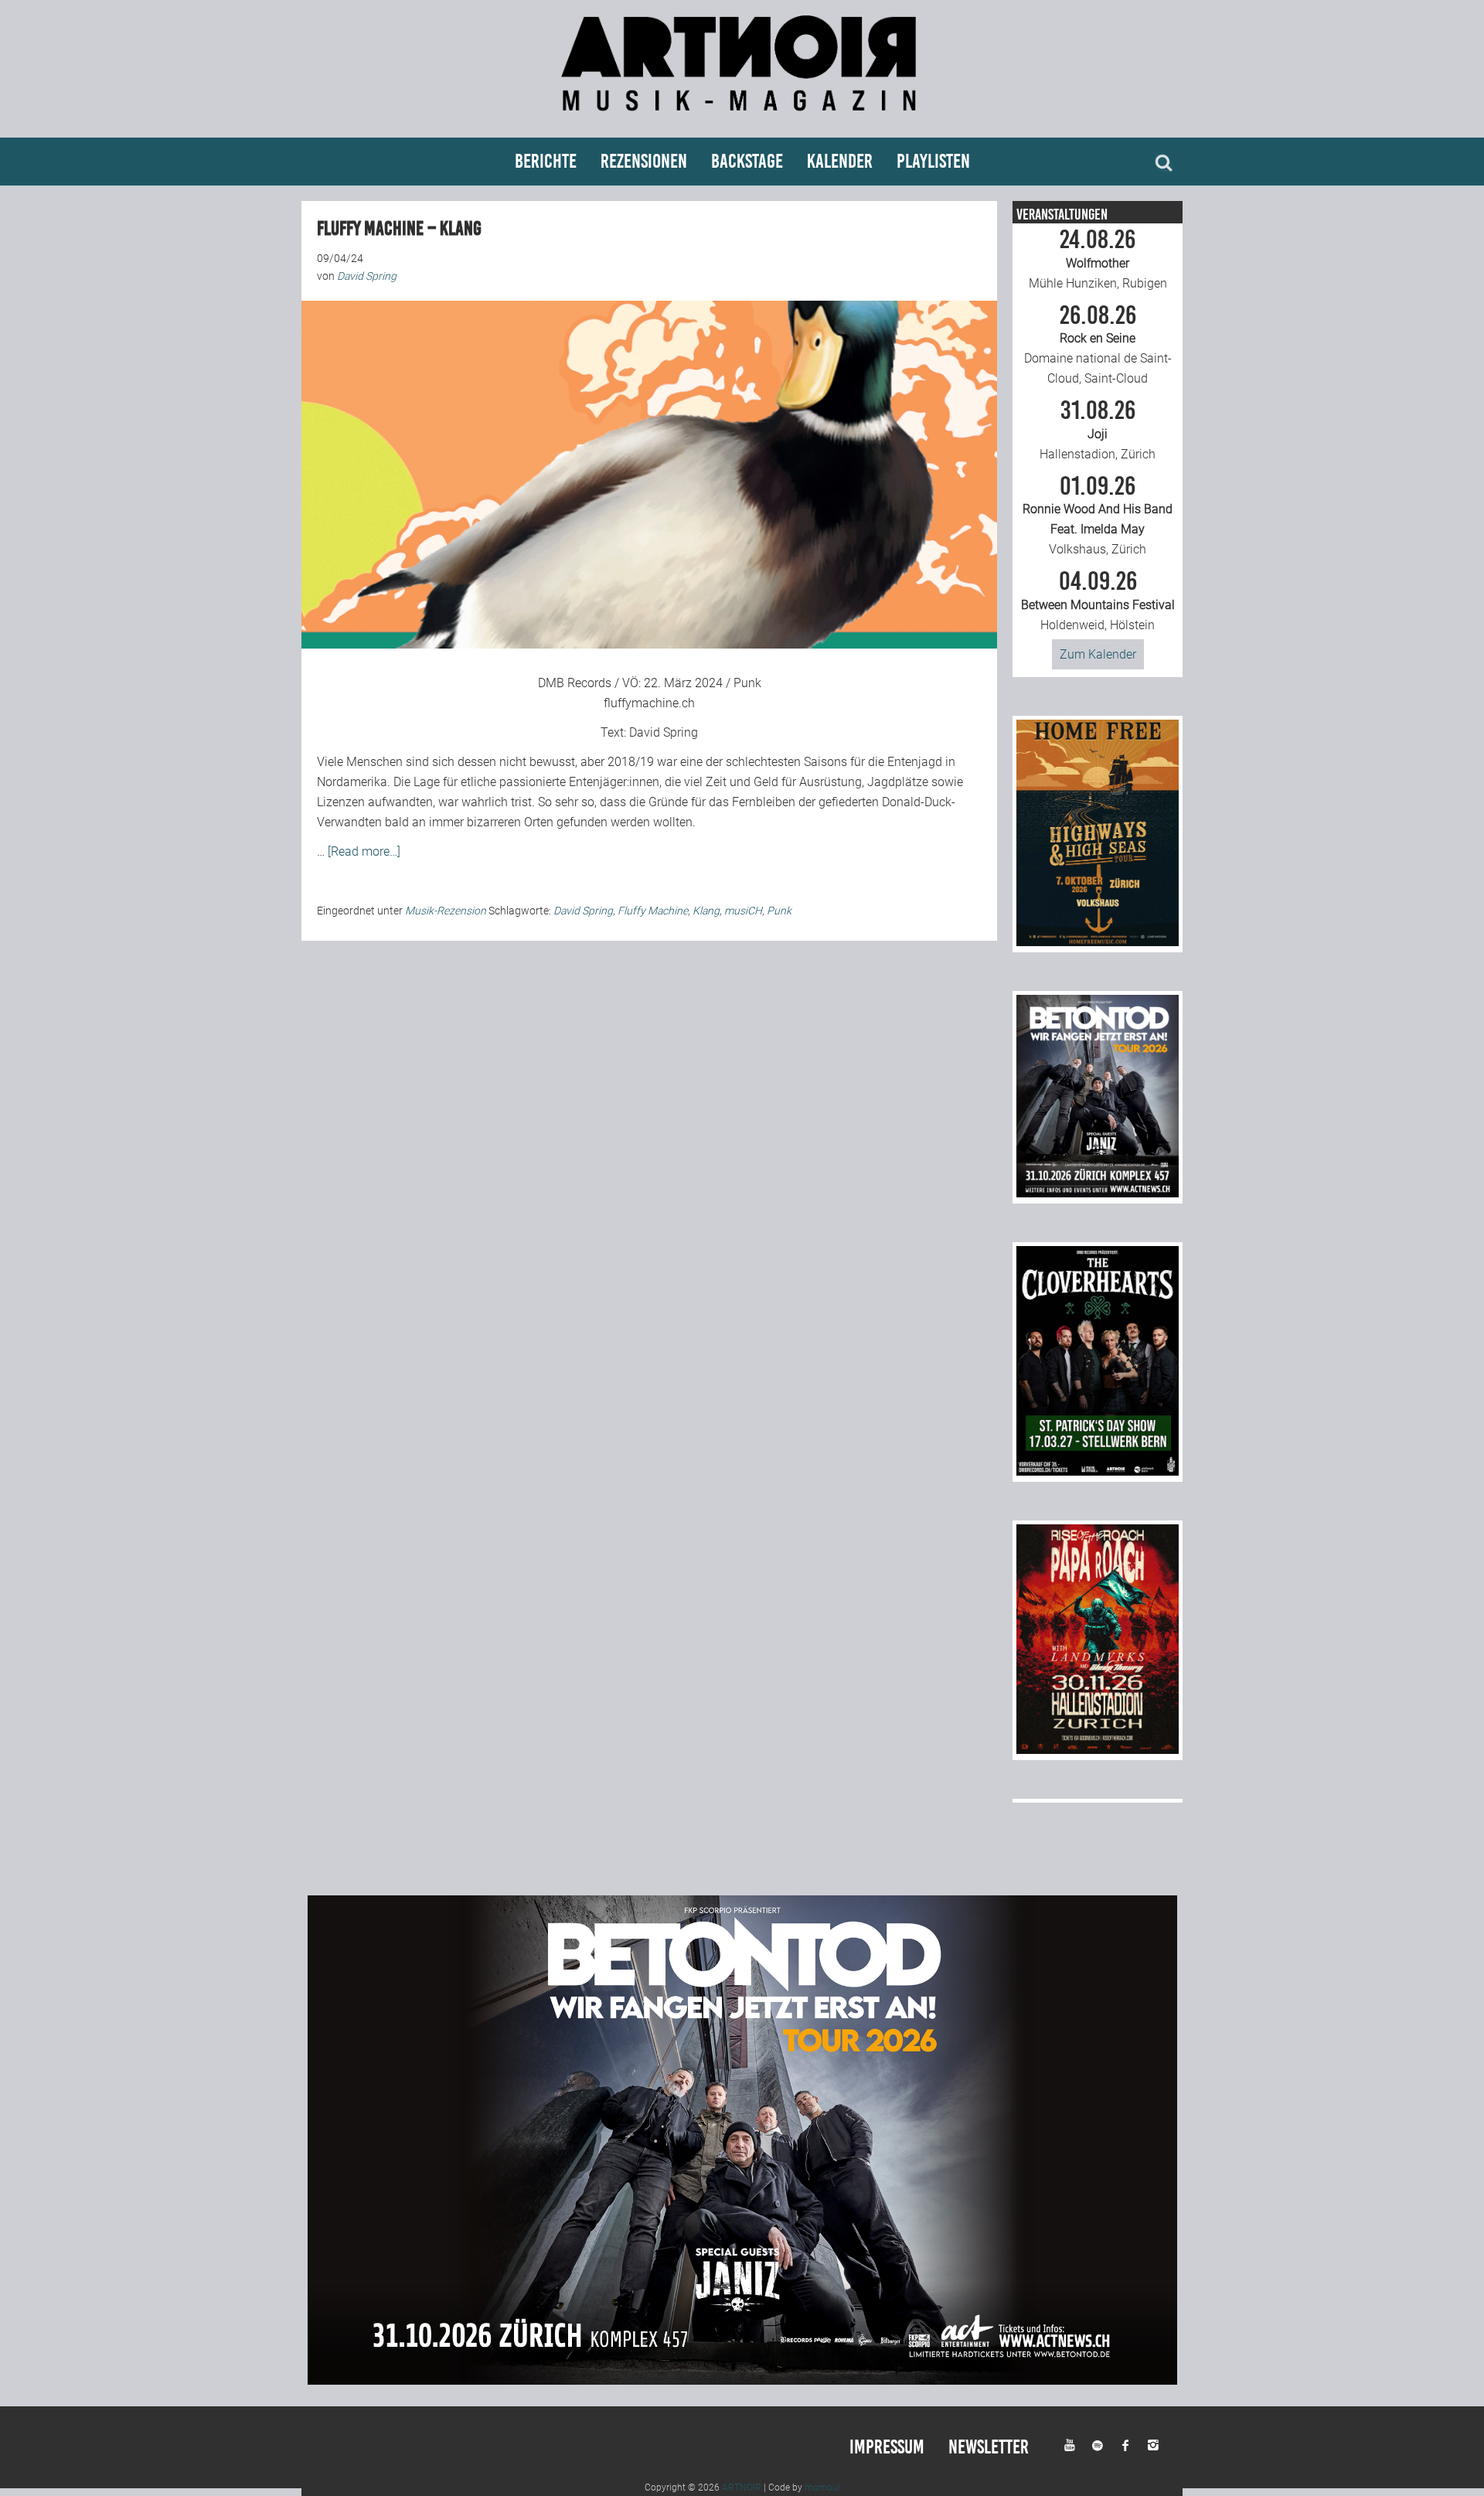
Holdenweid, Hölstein (1098, 601)
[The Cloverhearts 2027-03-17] (1098, 1471)
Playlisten (933, 161)
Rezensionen (644, 161)
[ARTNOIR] (742, 118)
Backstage (747, 161)
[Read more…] (364, 851)
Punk (779, 911)
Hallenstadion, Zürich (1098, 430)
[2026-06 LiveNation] (1098, 942)
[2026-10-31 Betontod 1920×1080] (742, 2380)
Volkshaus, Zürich (1098, 516)
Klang (706, 911)
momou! (822, 2487)
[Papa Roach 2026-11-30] (1098, 1750)
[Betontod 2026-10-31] (1098, 1193)
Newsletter (989, 2447)
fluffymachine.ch (649, 703)
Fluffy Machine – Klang (399, 228)
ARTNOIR (742, 2487)
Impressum (887, 2447)
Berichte (546, 161)
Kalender (840, 161)
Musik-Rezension (446, 911)
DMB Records (575, 683)
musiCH (743, 911)
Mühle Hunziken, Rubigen (1098, 259)
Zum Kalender (1098, 654)
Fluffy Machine (653, 911)
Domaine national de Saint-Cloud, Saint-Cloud (1098, 345)
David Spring (664, 732)
